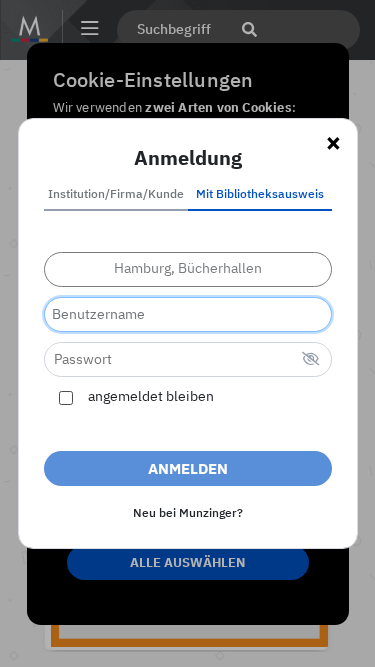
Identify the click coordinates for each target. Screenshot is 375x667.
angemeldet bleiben (151, 397)
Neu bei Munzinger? (188, 514)
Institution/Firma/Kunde (116, 195)
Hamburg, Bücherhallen (188, 269)
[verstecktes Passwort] (311, 360)
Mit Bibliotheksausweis (260, 195)
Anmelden (188, 469)
